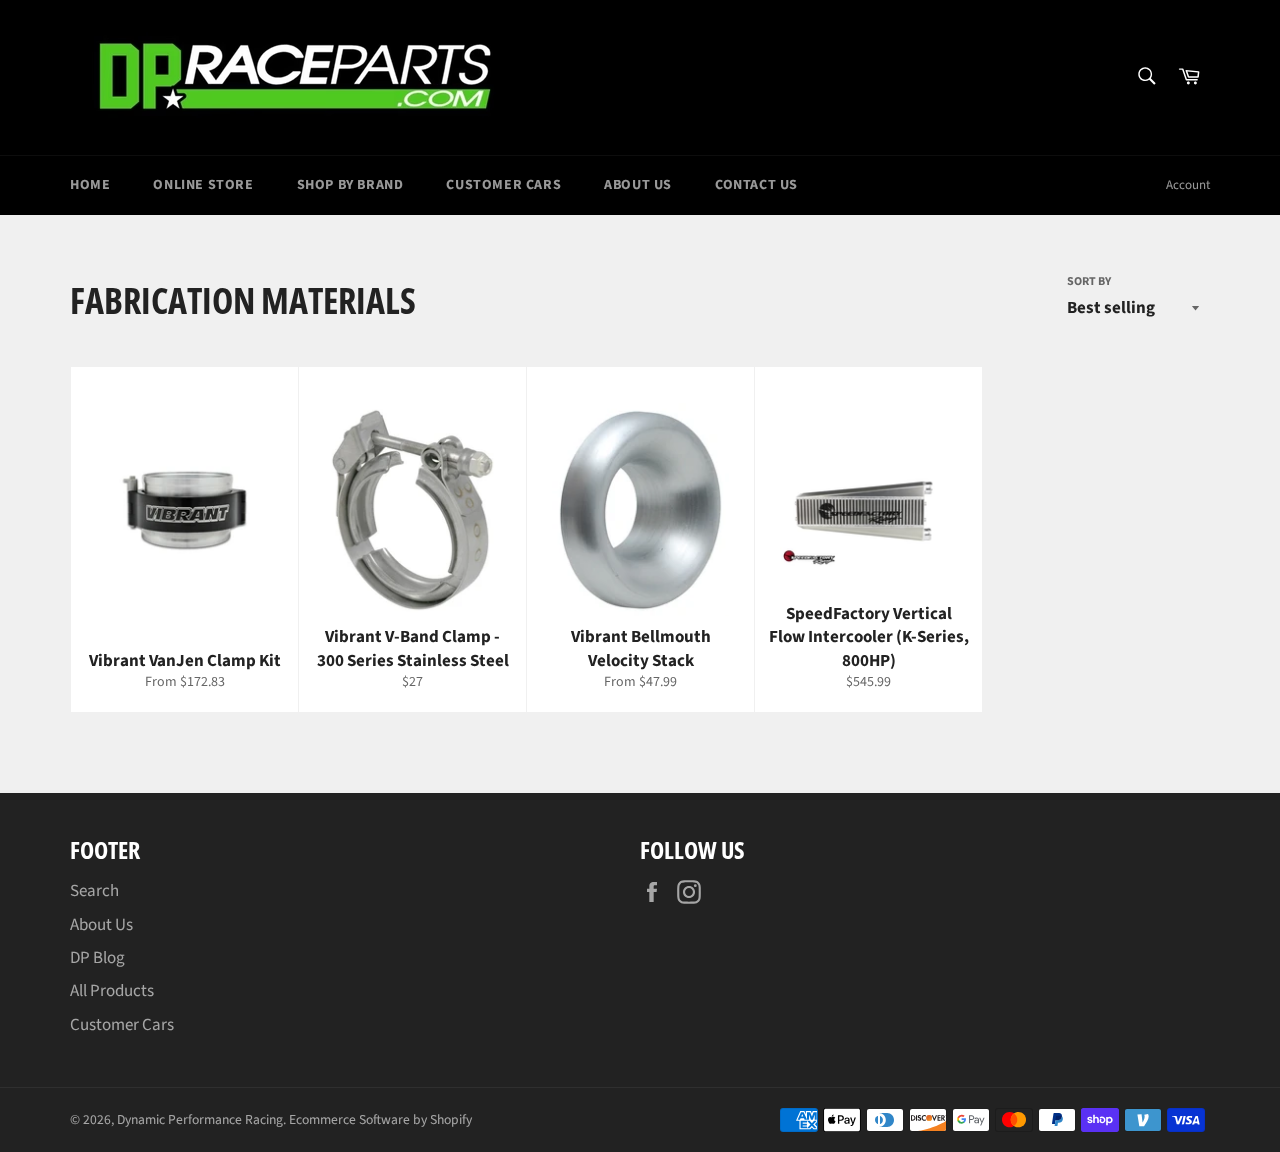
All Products (112, 991)
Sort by (1089, 282)
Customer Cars (503, 185)
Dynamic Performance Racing (200, 1119)
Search (94, 891)
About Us (638, 185)
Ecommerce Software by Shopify (380, 1119)
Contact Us (756, 185)
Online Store (203, 185)
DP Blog (97, 958)
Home (90, 185)
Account (1188, 185)
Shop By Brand (350, 185)
